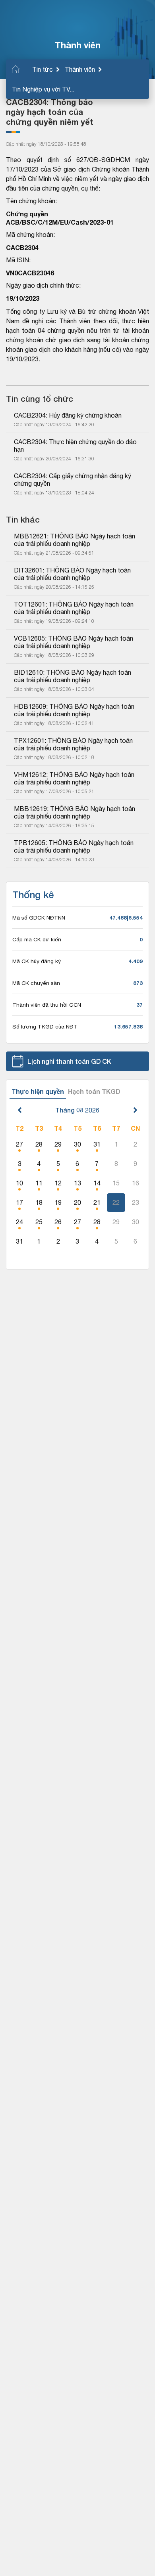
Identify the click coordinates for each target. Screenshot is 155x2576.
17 (19, 1202)
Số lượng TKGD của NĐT (45, 1027)
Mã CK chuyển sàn (36, 983)
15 (116, 1183)
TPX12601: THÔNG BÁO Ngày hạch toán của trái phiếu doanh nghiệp (74, 744)
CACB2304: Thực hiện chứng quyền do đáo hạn (76, 446)
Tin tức (43, 69)
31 (97, 1144)
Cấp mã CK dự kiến (37, 939)
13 (77, 1183)
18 (39, 1202)
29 (58, 1144)
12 (58, 1183)
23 (136, 1202)
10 (19, 1183)
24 (19, 1222)
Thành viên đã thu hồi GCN (47, 1005)
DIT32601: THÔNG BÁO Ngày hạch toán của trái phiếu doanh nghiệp (73, 574)
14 (97, 1183)
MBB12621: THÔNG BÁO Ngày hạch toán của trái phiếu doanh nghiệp (75, 540)
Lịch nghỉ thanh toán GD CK (69, 1061)
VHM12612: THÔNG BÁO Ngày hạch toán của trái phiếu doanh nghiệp (75, 778)
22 (116, 1202)
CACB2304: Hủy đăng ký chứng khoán (68, 415)
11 (39, 1183)
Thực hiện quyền (38, 1091)
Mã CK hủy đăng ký (37, 961)
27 (19, 1144)
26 (58, 1222)
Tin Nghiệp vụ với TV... (43, 89)
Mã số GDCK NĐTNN (39, 918)
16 (136, 1183)
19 (58, 1202)
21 (97, 1202)
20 (77, 1202)
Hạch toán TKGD (94, 1091)
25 (39, 1222)
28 (39, 1144)
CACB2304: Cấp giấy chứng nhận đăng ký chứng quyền (73, 480)
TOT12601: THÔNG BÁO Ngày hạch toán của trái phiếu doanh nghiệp (75, 608)
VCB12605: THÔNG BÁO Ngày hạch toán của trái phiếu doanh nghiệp (74, 642)
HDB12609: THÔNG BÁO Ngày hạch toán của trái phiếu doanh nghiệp (75, 710)
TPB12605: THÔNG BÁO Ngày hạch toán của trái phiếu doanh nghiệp (75, 846)
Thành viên (80, 69)
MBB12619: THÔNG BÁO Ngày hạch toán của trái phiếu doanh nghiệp (75, 812)
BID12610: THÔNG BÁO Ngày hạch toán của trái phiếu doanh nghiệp (73, 676)
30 (77, 1144)
